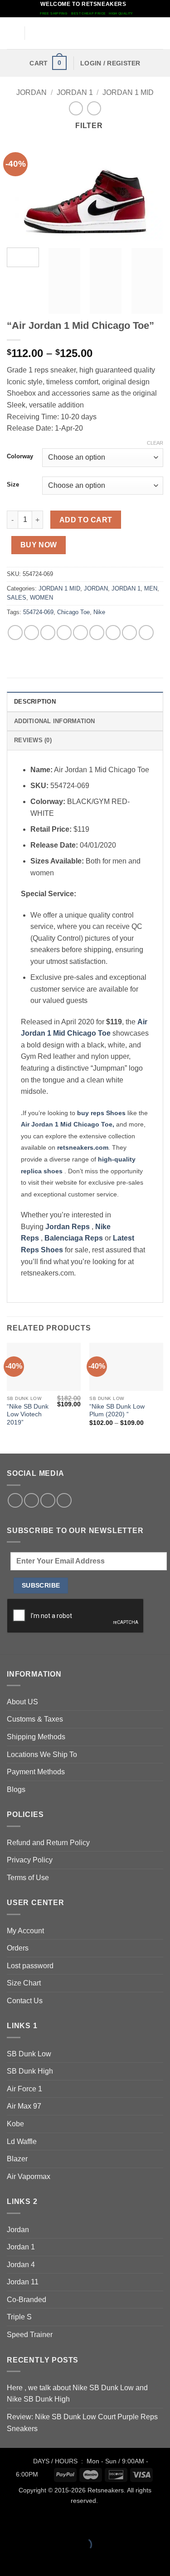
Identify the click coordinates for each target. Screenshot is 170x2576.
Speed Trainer (30, 2335)
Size (13, 485)
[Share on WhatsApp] (15, 633)
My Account (25, 1931)
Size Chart (24, 1983)
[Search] (160, 33)
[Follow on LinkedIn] (48, 1501)
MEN (151, 588)
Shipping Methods (36, 1737)
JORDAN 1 (75, 92)
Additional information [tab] (55, 721)
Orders (18, 1948)
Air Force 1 (24, 2089)
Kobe (15, 2124)
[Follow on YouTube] (64, 1501)
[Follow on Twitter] (32, 1501)
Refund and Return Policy (48, 1843)
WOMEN (41, 598)
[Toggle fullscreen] (36, 2522)
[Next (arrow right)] (36, 2560)
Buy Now (39, 545)
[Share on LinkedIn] (113, 633)
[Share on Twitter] (48, 633)
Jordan (18, 2230)
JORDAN (32, 92)
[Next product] (76, 108)
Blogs (16, 1789)
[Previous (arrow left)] (9, 2560)
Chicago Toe (73, 612)
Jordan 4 (21, 2265)
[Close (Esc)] (89, 2522)
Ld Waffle (22, 2142)
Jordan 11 (23, 2282)
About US (22, 1702)
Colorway (20, 457)
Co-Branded (27, 2300)
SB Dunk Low (29, 2054)
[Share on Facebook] (32, 633)
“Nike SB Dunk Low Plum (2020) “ (117, 1411)
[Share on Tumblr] (129, 633)
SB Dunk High (30, 2071)
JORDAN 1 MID (128, 92)
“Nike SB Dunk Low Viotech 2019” (28, 1415)
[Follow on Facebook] (15, 1501)
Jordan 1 (21, 2247)
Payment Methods (36, 1772)
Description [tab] (35, 702)
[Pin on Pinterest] (80, 633)
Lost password (30, 1966)
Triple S (19, 2317)
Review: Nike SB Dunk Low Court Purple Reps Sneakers (82, 2423)
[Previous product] (94, 108)
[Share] (62, 2522)
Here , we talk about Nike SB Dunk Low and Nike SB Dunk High (77, 2394)
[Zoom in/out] (9, 2522)
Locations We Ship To (42, 1755)
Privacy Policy (30, 1860)
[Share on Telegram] (146, 633)
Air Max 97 (24, 2106)
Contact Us (25, 2001)
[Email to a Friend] (64, 633)
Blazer (17, 2159)
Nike (99, 612)
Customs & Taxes (35, 1719)
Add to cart (86, 520)
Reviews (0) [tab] (33, 740)
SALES (17, 598)
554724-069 (38, 612)
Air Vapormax (29, 2176)
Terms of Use (28, 1878)
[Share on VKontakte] (97, 633)
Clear (155, 443)
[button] (12, 33)
